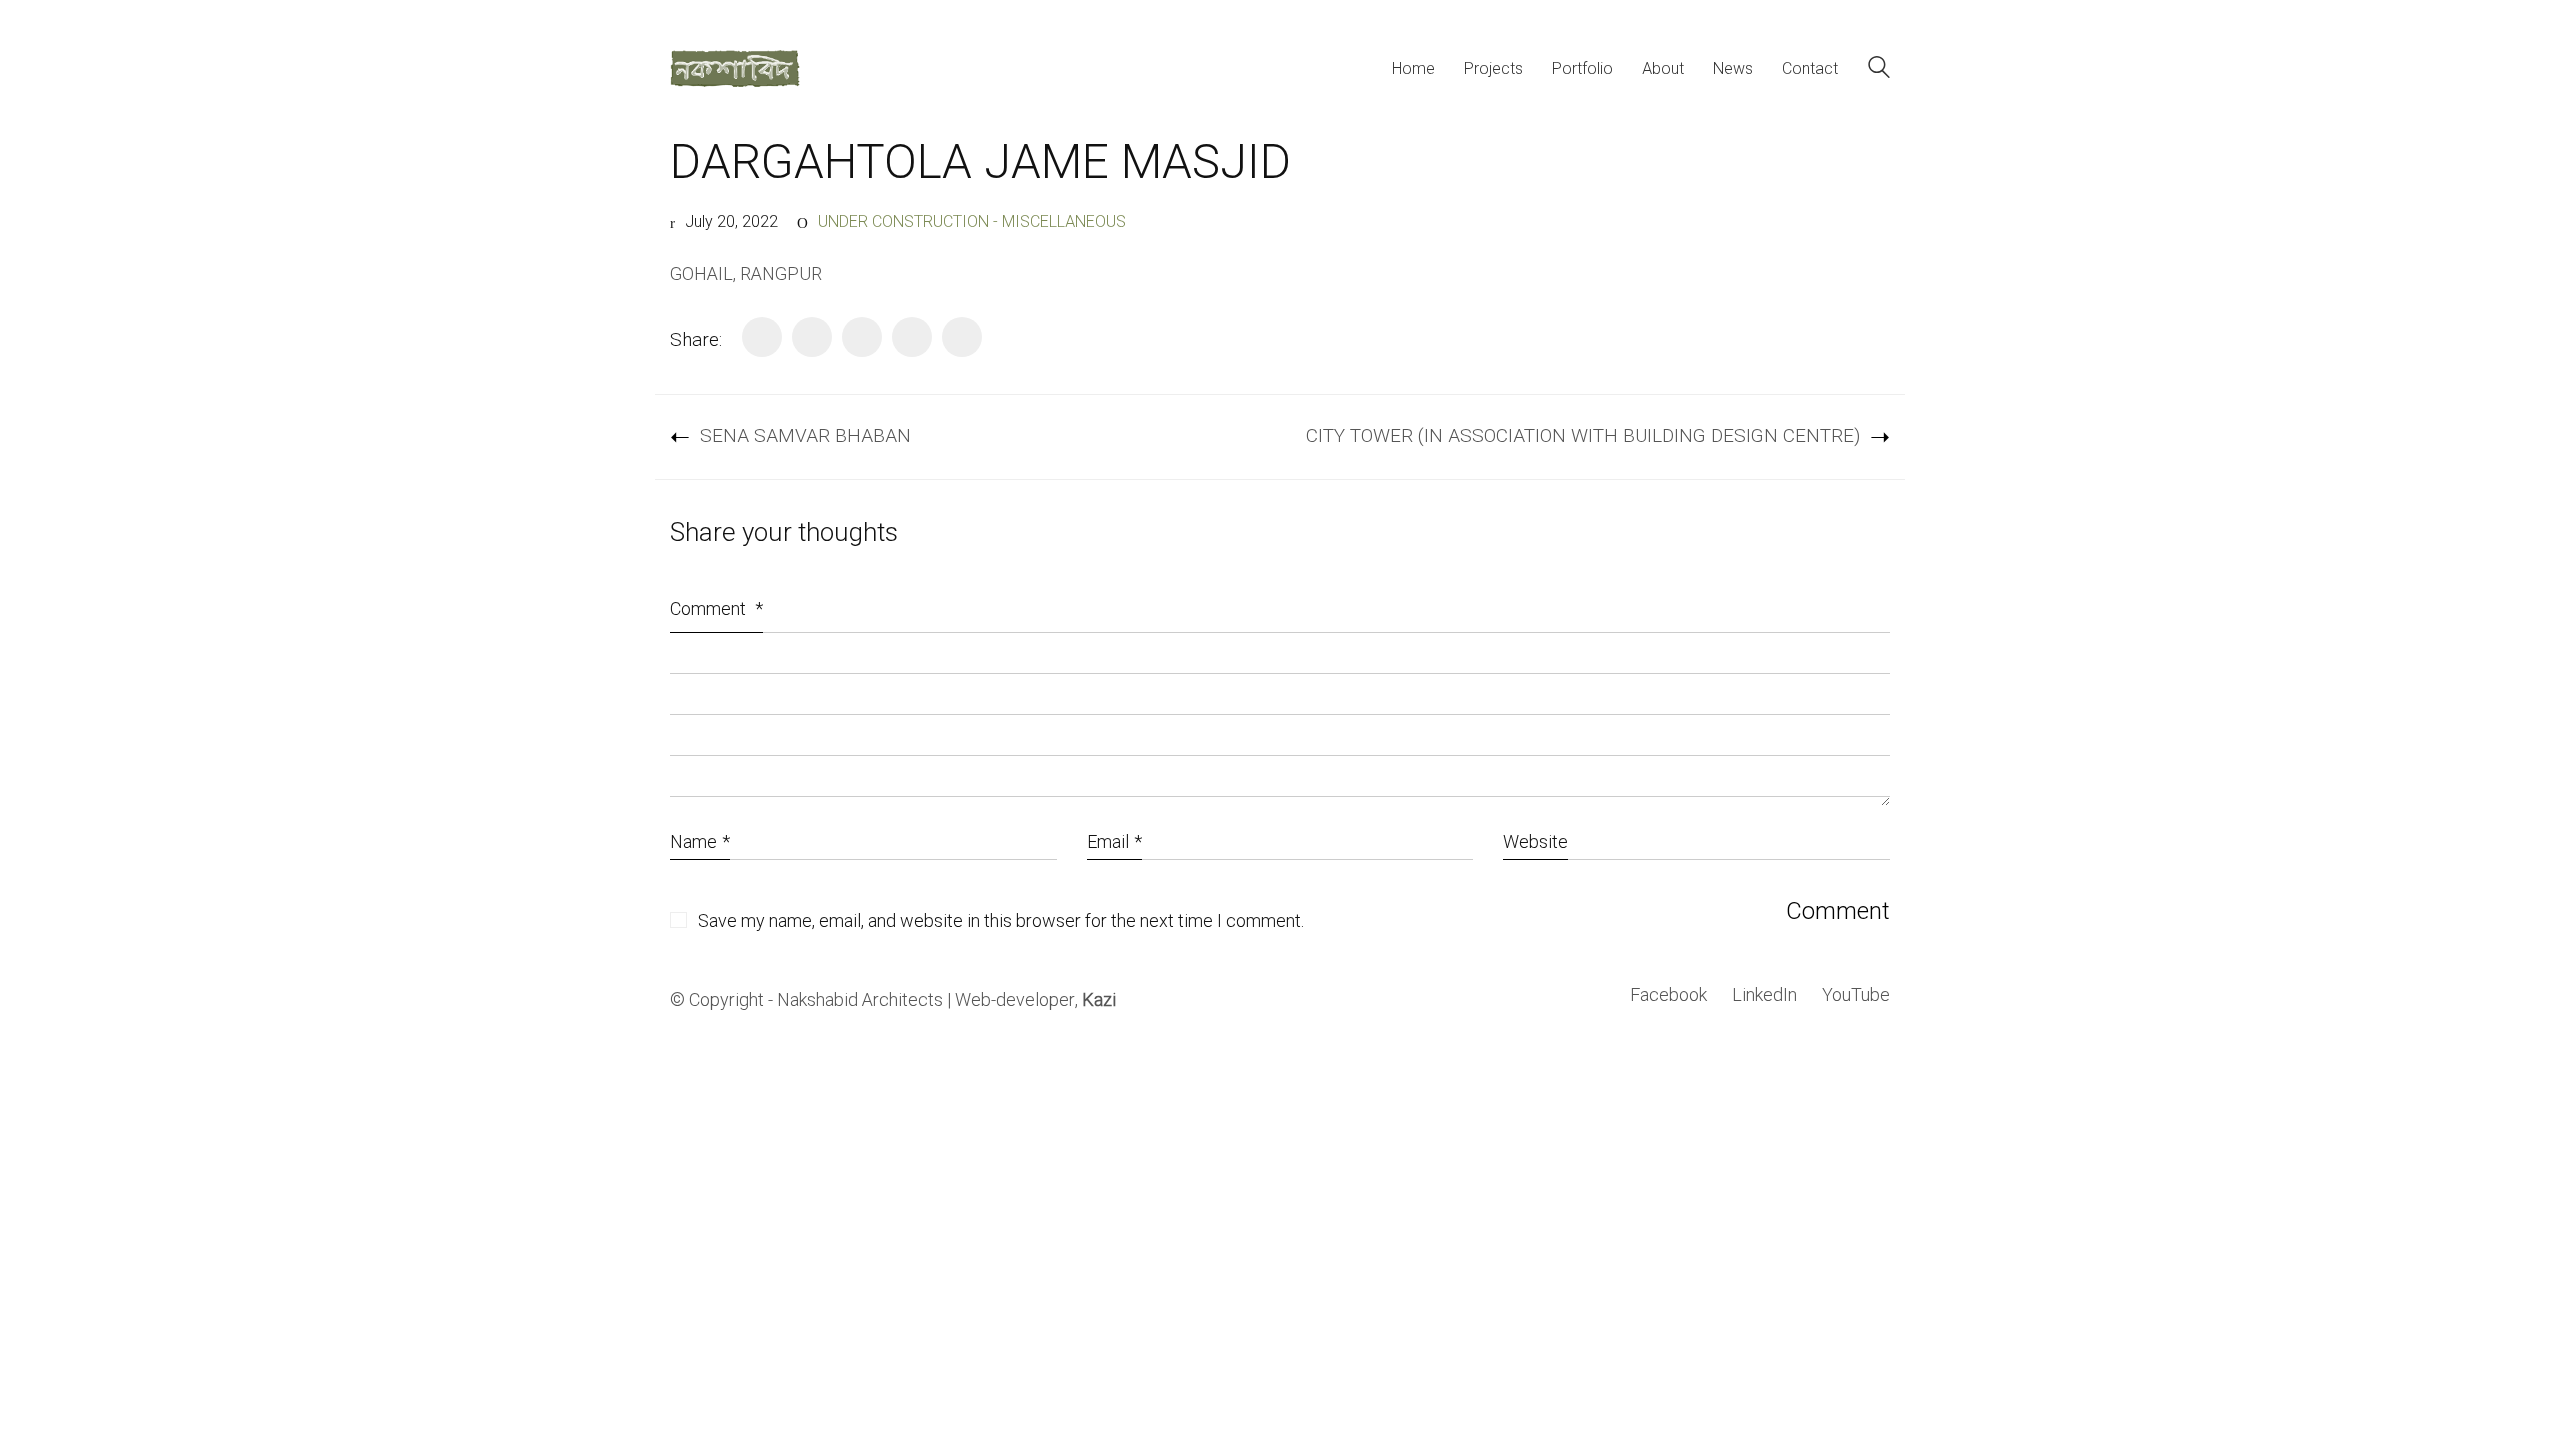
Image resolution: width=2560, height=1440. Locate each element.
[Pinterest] (912, 337)
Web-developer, (1035, 1001)
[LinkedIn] (862, 337)
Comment (716, 609)
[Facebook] (762, 337)
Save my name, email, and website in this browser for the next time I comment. (1001, 922)
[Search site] (1879, 70)
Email (1114, 842)
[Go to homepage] (735, 68)
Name (700, 842)
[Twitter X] (812, 337)
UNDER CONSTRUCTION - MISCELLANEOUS (972, 222)
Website (1535, 842)
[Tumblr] (962, 337)
